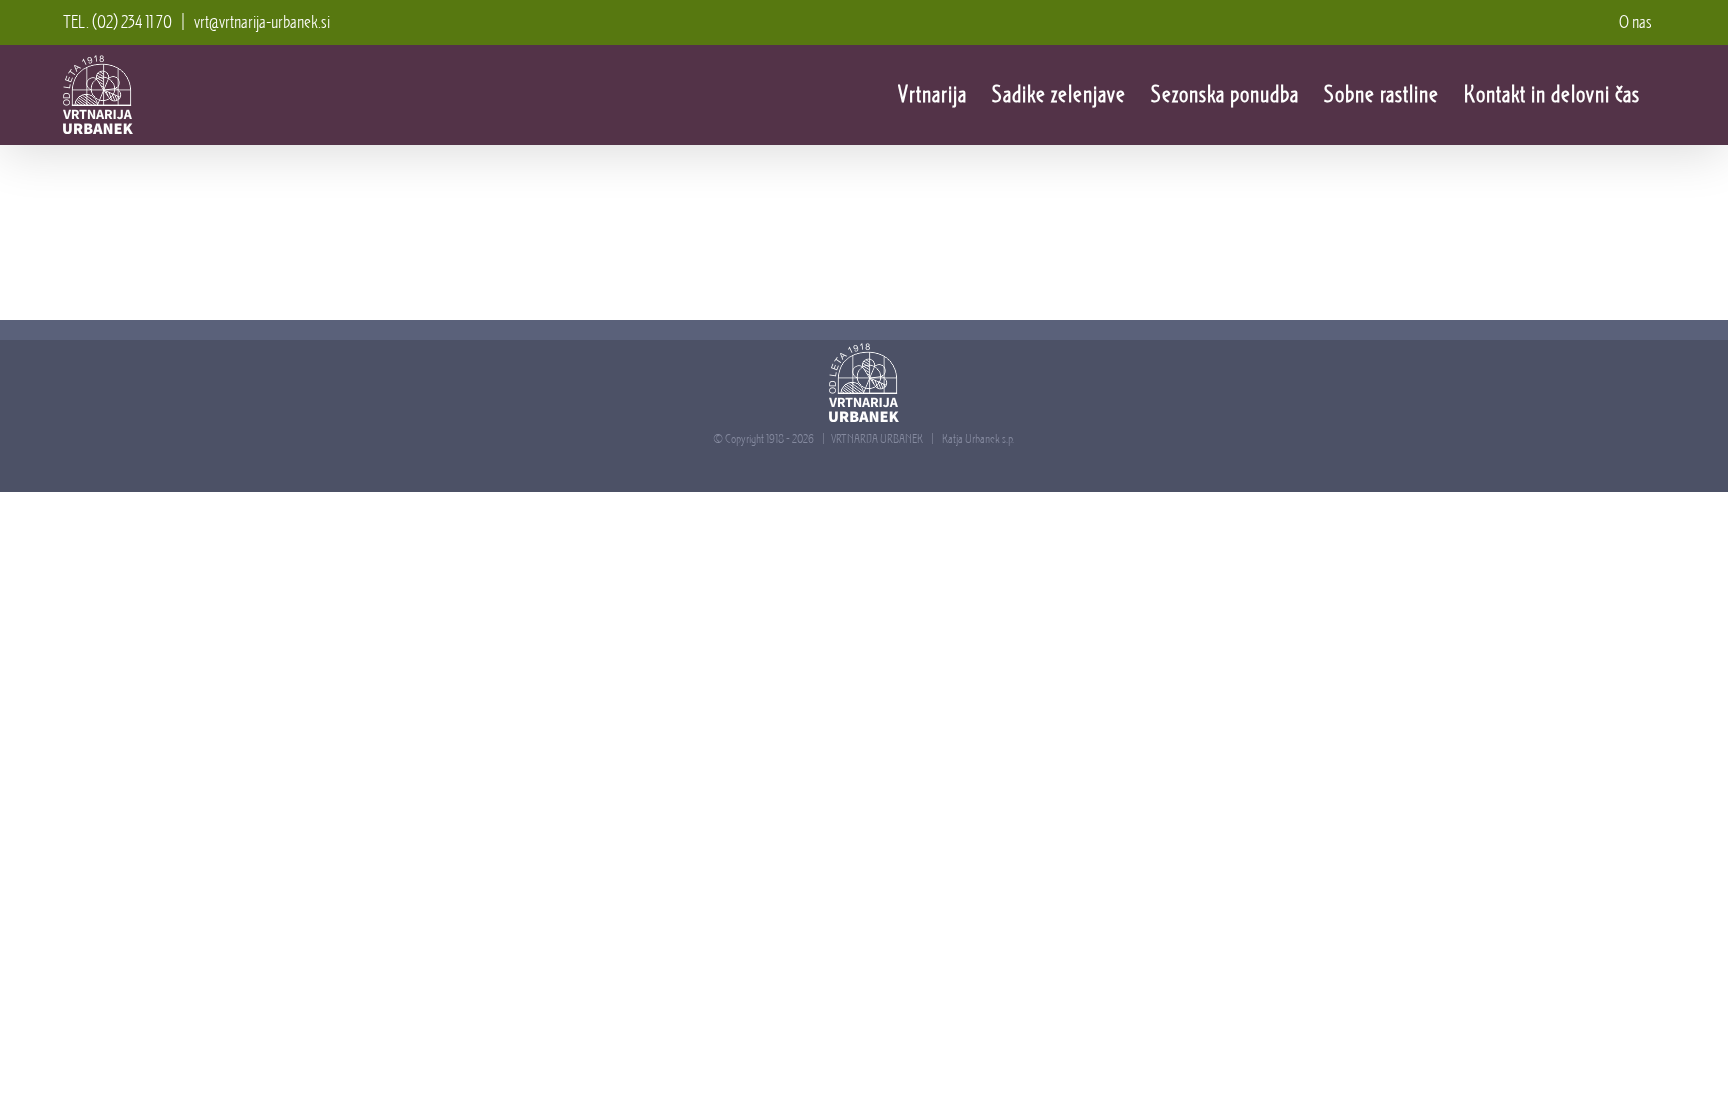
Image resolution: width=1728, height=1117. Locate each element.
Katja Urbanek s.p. (978, 438)
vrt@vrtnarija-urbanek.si (262, 22)
